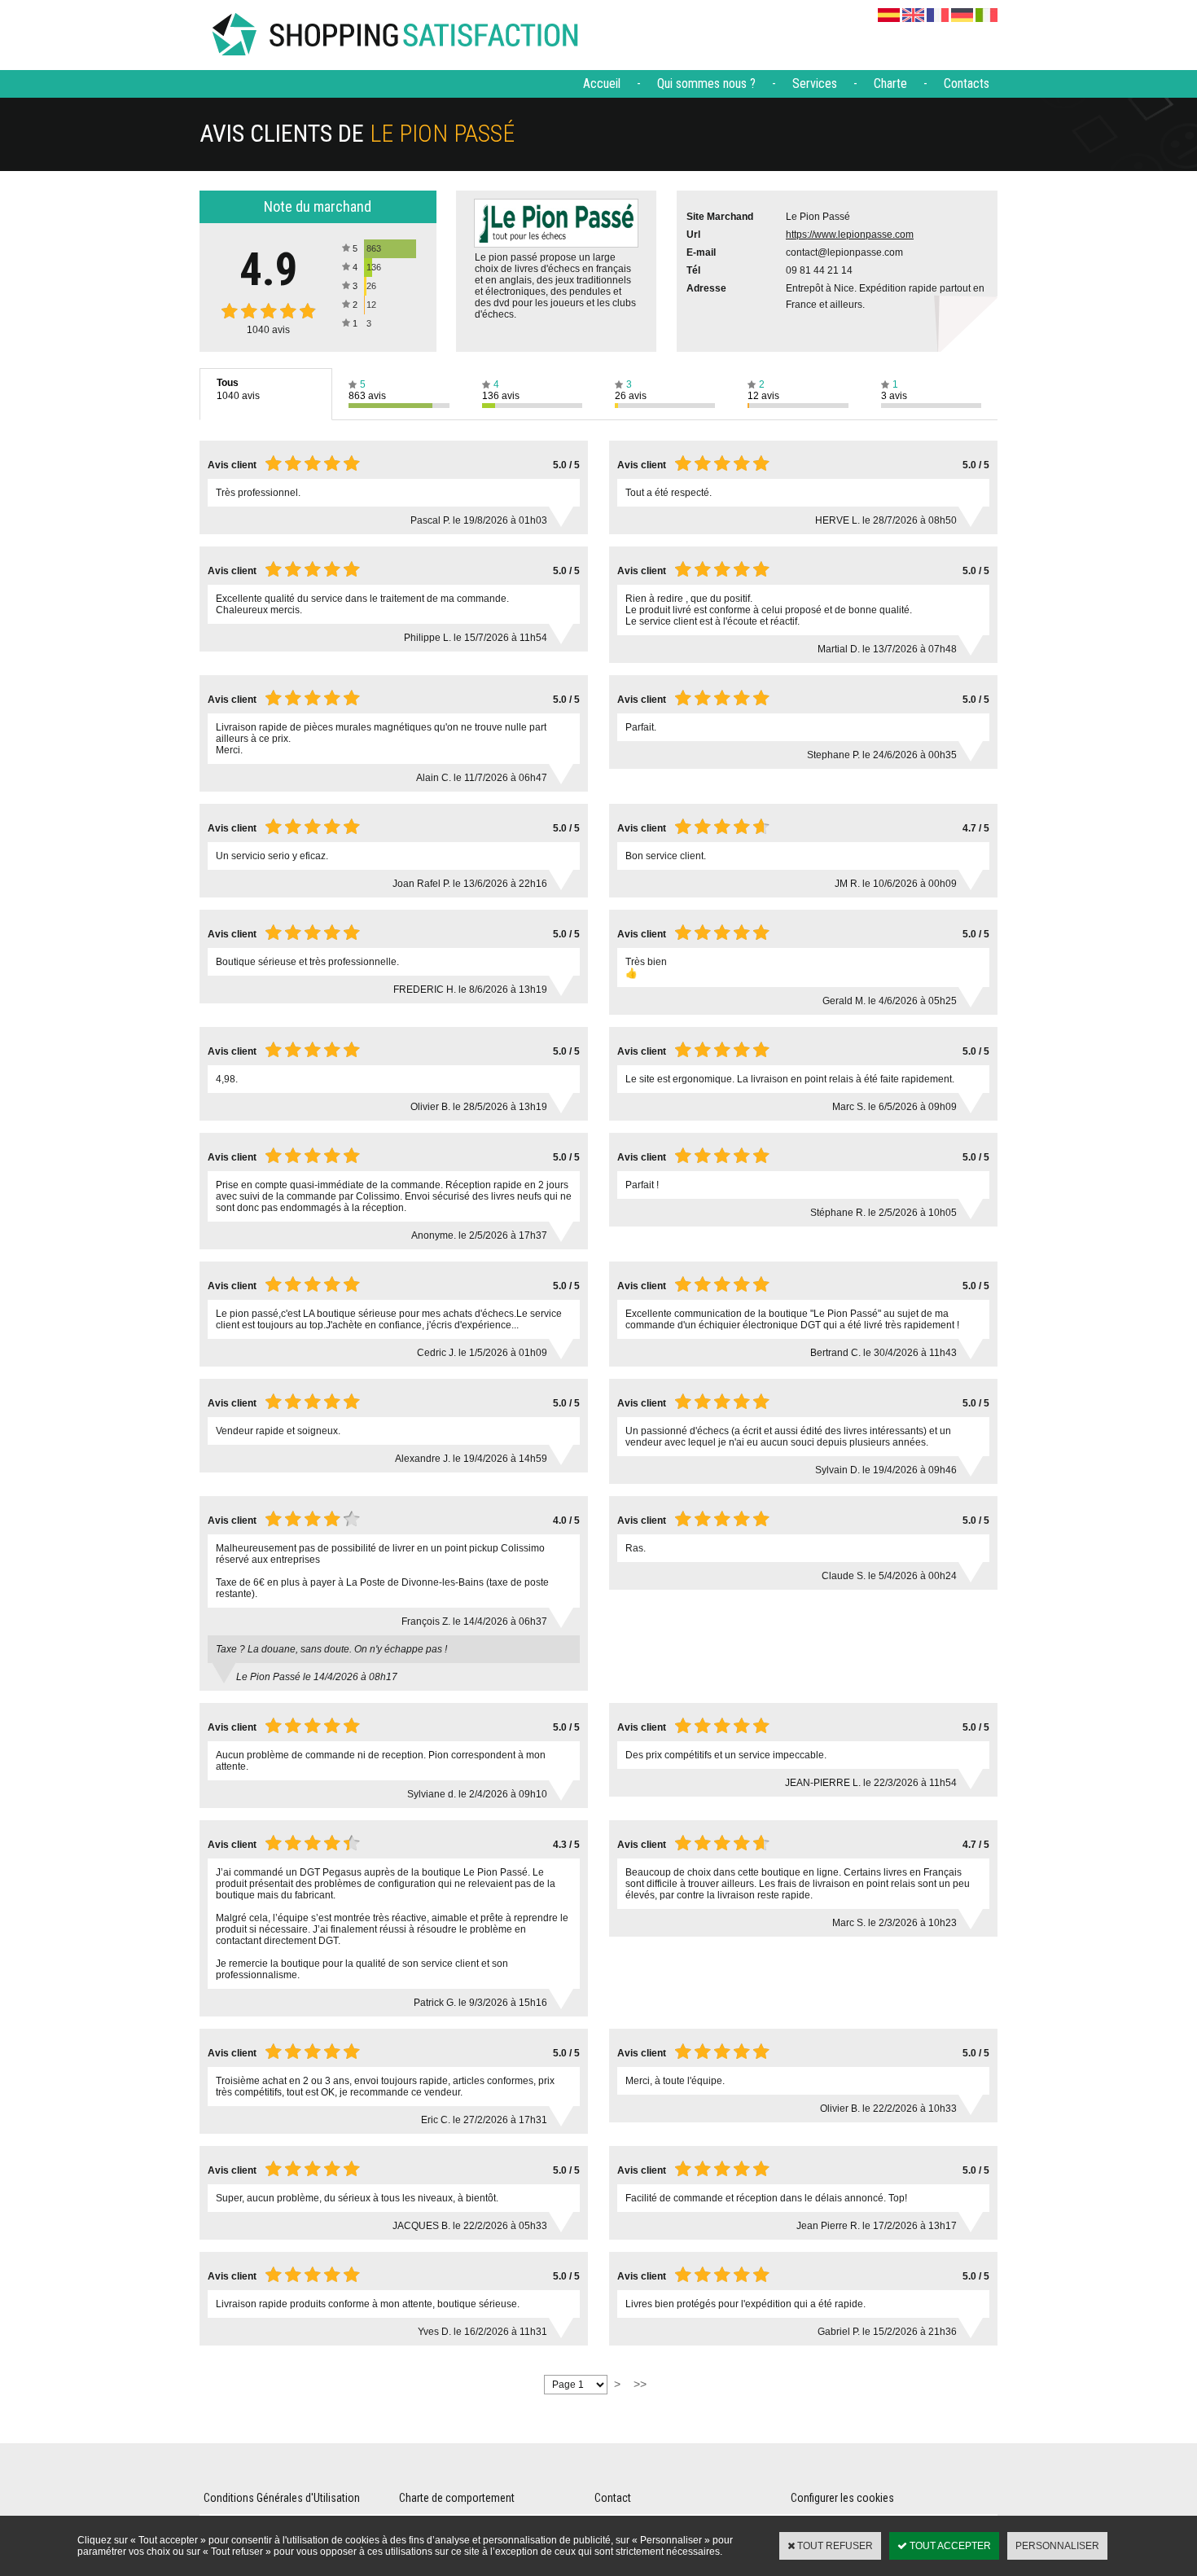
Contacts (967, 83)
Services (815, 83)
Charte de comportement (457, 2498)
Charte (890, 83)
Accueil (602, 83)
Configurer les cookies (842, 2498)
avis (268, 330)
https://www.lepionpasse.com (850, 235)
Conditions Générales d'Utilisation (282, 2498)
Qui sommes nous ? (706, 83)
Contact (613, 2498)
